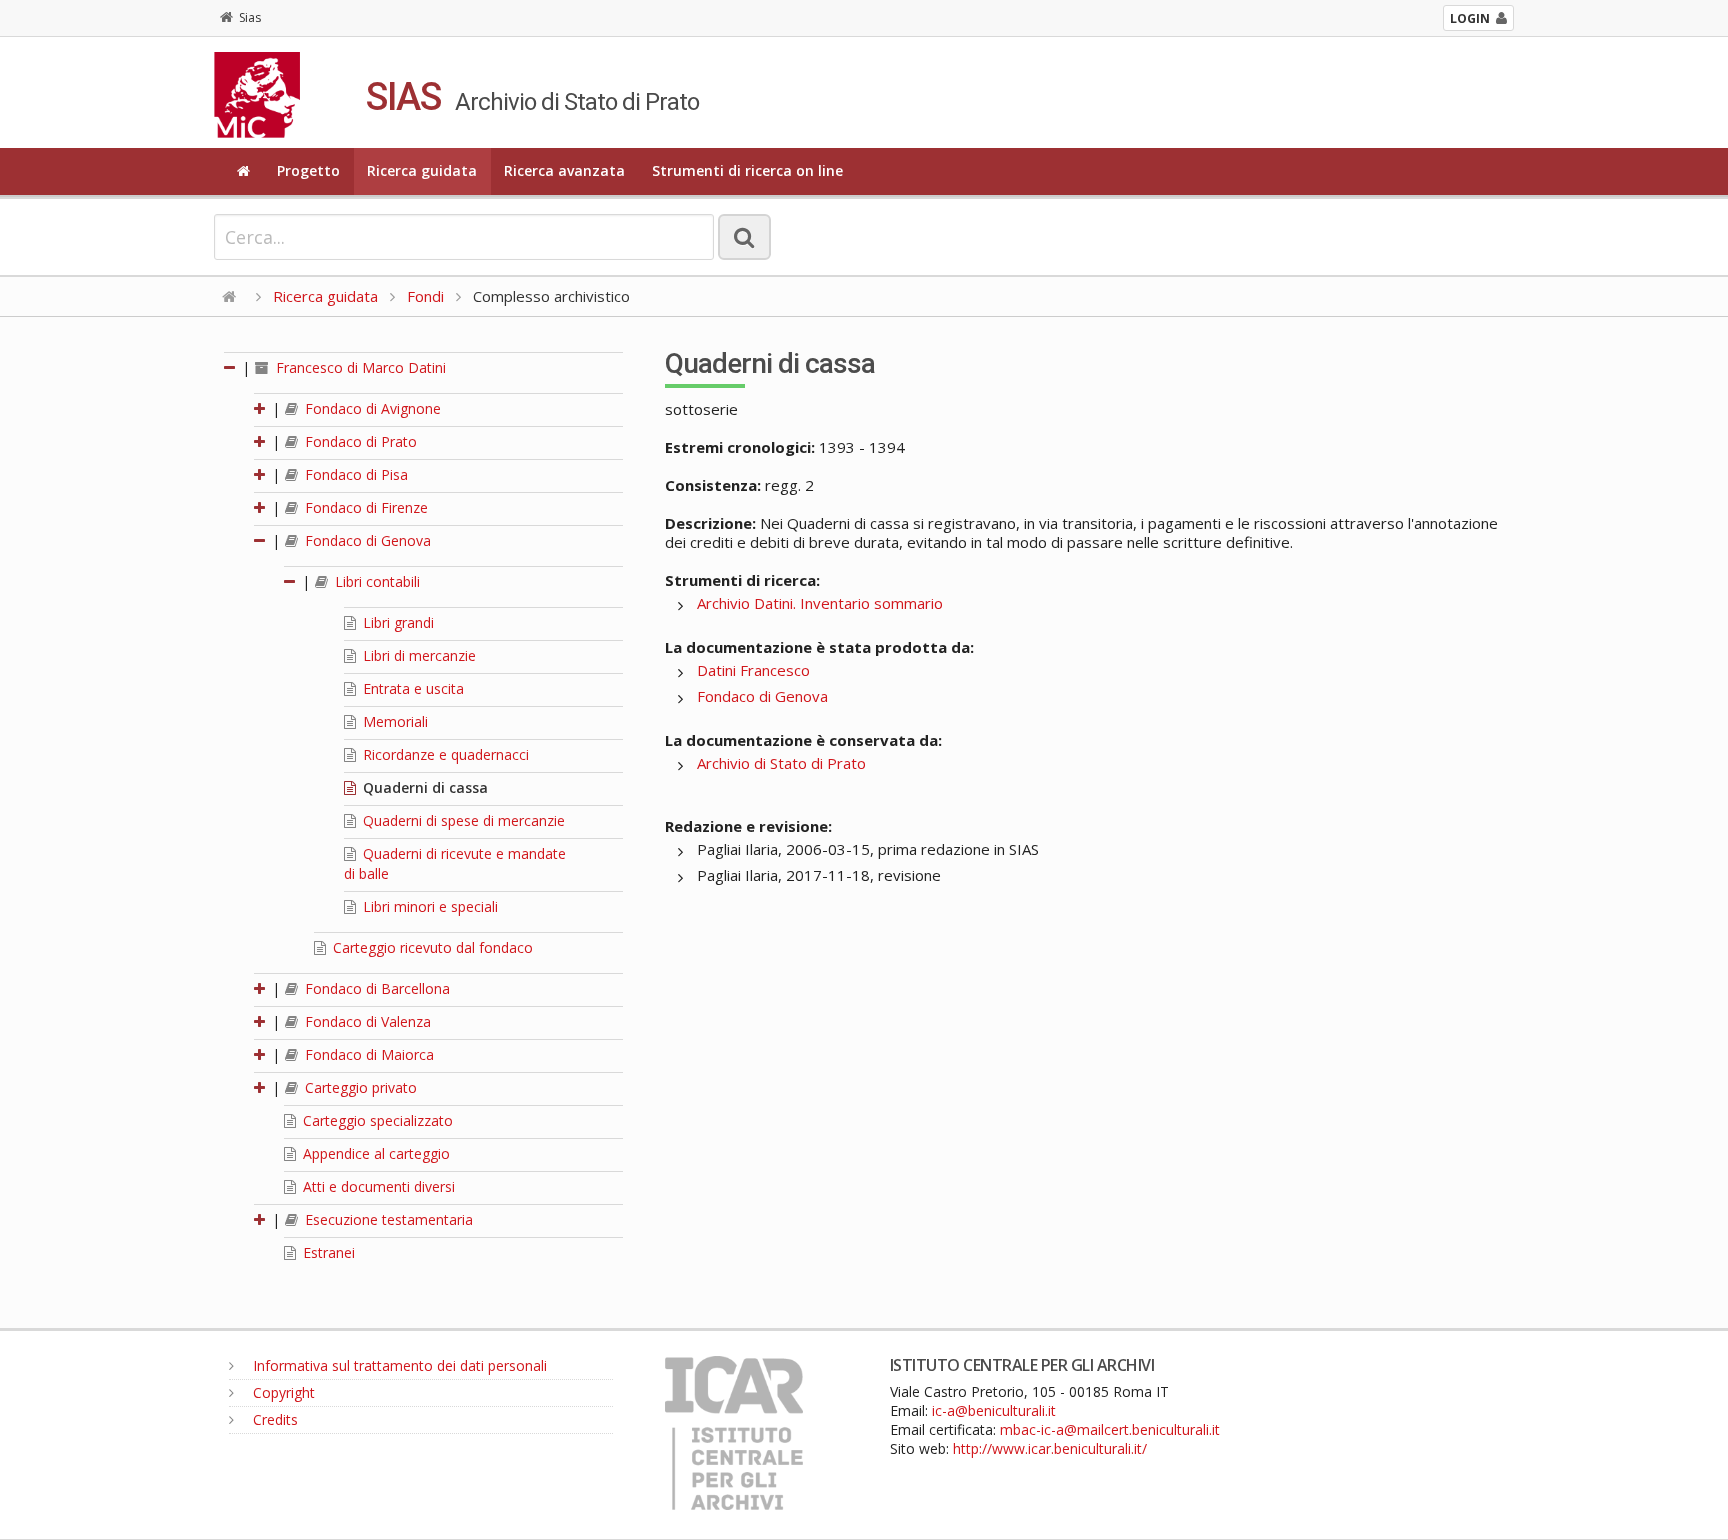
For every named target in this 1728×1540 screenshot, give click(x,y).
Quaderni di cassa (423, 787)
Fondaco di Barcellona (375, 988)
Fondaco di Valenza (366, 1021)
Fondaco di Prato (359, 441)
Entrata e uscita (411, 688)
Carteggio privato (359, 1087)
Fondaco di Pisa (354, 474)
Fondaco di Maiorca (367, 1054)
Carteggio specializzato (376, 1120)
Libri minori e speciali (428, 906)
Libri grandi (396, 622)
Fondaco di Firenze (364, 507)
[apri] (261, 408)
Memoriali (393, 721)
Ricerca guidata (422, 170)
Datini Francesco (753, 670)
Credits (273, 1419)
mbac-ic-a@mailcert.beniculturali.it (1110, 1429)
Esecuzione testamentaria (387, 1219)
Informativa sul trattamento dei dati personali (398, 1365)
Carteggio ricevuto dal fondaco (431, 947)
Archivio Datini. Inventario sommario (820, 603)
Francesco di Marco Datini (359, 367)
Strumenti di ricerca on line (747, 170)
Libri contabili (375, 581)
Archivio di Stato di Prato (781, 763)
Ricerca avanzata (564, 170)
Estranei (327, 1252)
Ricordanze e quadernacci (444, 754)
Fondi (425, 296)
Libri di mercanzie (417, 655)
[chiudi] (261, 540)
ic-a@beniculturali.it (994, 1410)
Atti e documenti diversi (377, 1186)
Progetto (308, 170)
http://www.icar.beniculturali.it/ (1050, 1448)
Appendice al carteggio (374, 1153)
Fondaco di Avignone (371, 408)
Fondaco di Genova (366, 540)
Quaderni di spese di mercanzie (462, 820)
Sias (250, 17)
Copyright (282, 1392)
